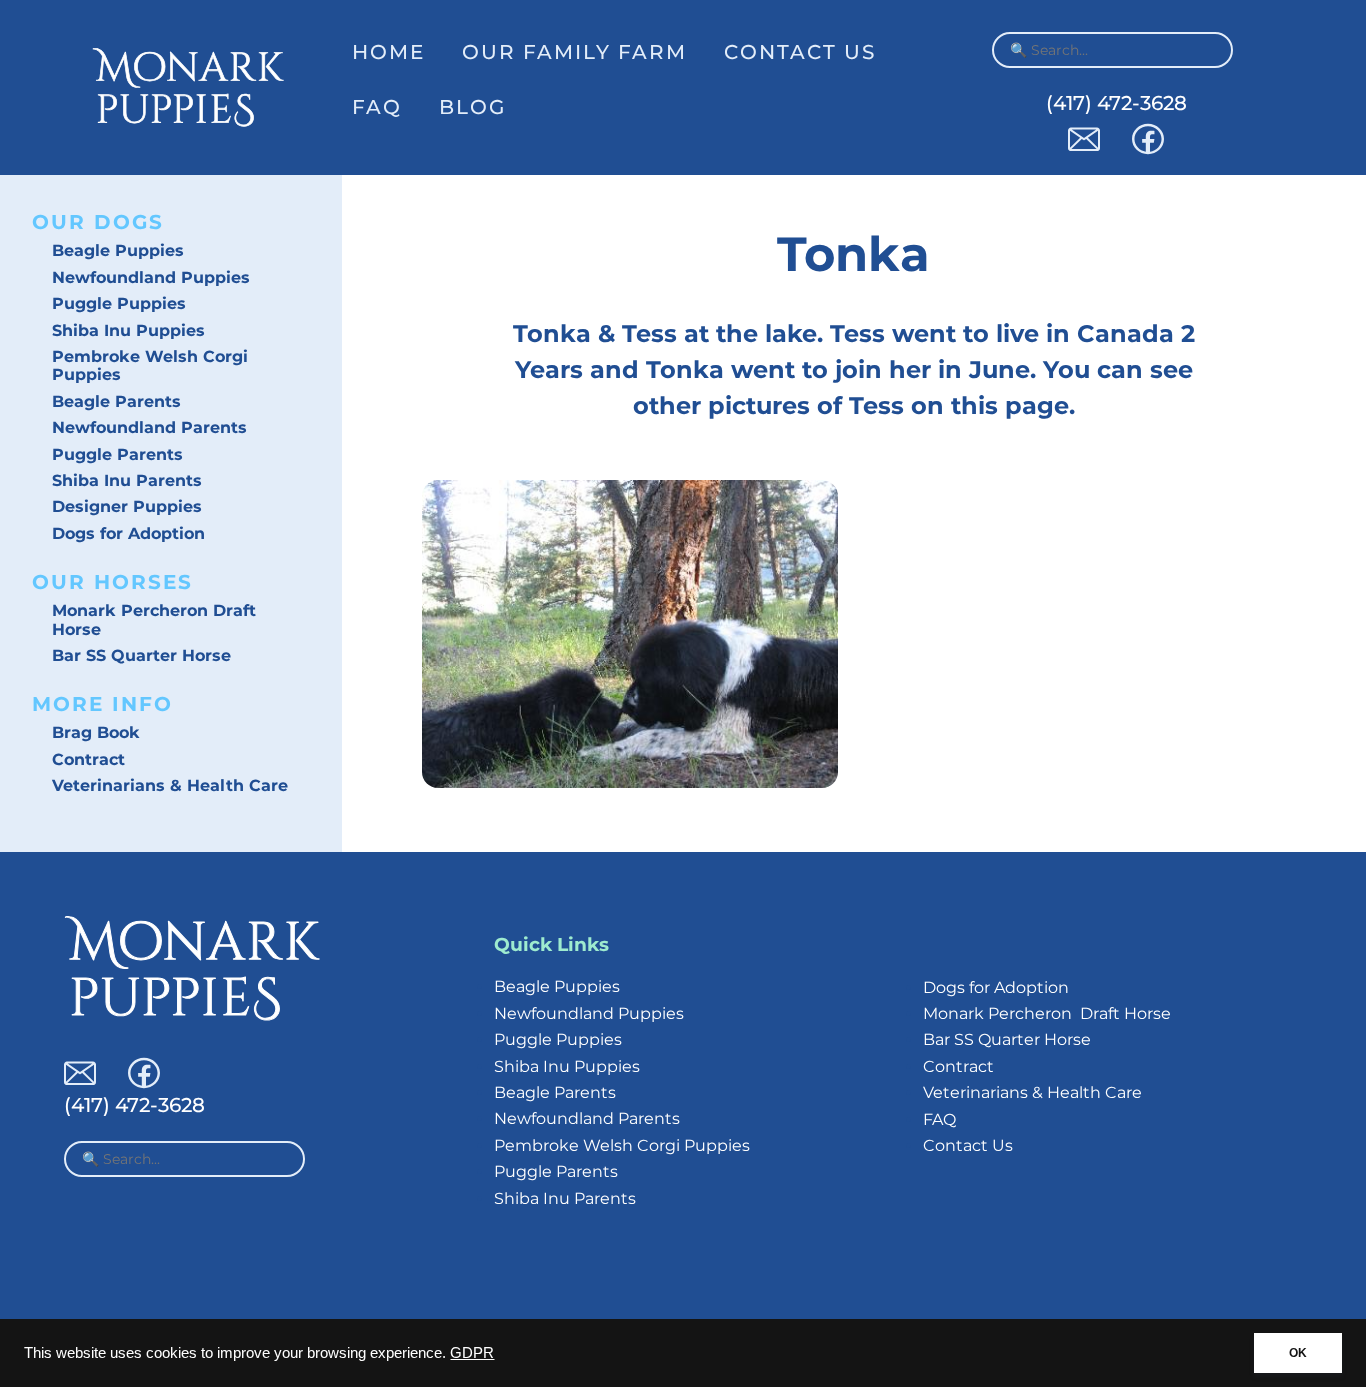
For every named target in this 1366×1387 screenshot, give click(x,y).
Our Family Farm (574, 52)
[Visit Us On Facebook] (1148, 149)
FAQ (377, 107)
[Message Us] (1084, 149)
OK (1298, 1353)
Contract (88, 759)
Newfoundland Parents (149, 427)
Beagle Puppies (118, 250)
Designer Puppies (127, 506)
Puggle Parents (117, 454)
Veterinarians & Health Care (170, 785)
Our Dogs (98, 222)
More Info (102, 704)
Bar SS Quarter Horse (141, 655)
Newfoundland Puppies (151, 277)
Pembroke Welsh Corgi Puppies (150, 365)
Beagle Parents (116, 401)
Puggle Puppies (119, 303)
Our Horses (112, 582)
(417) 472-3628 (1116, 103)
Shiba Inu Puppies (128, 330)
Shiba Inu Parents (127, 480)
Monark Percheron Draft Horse (154, 619)
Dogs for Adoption (128, 533)
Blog (472, 107)
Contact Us (800, 52)
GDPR (472, 1353)
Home (388, 52)
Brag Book (96, 732)
